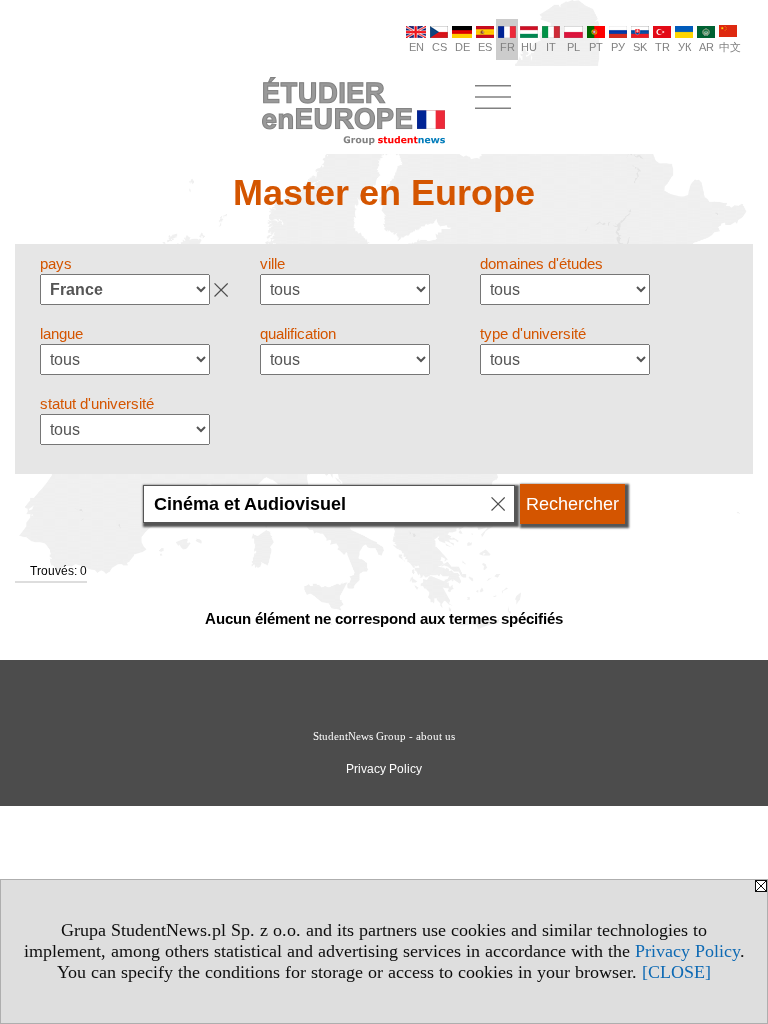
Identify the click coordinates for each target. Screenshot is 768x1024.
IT (551, 47)
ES (485, 47)
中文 (730, 47)
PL (573, 47)
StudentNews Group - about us (384, 736)
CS (439, 47)
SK (640, 47)
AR (706, 47)
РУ (618, 47)
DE (462, 47)
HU (529, 47)
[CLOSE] (676, 972)
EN (416, 47)
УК (684, 47)
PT (596, 47)
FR (507, 47)
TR (662, 47)
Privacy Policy (687, 951)
